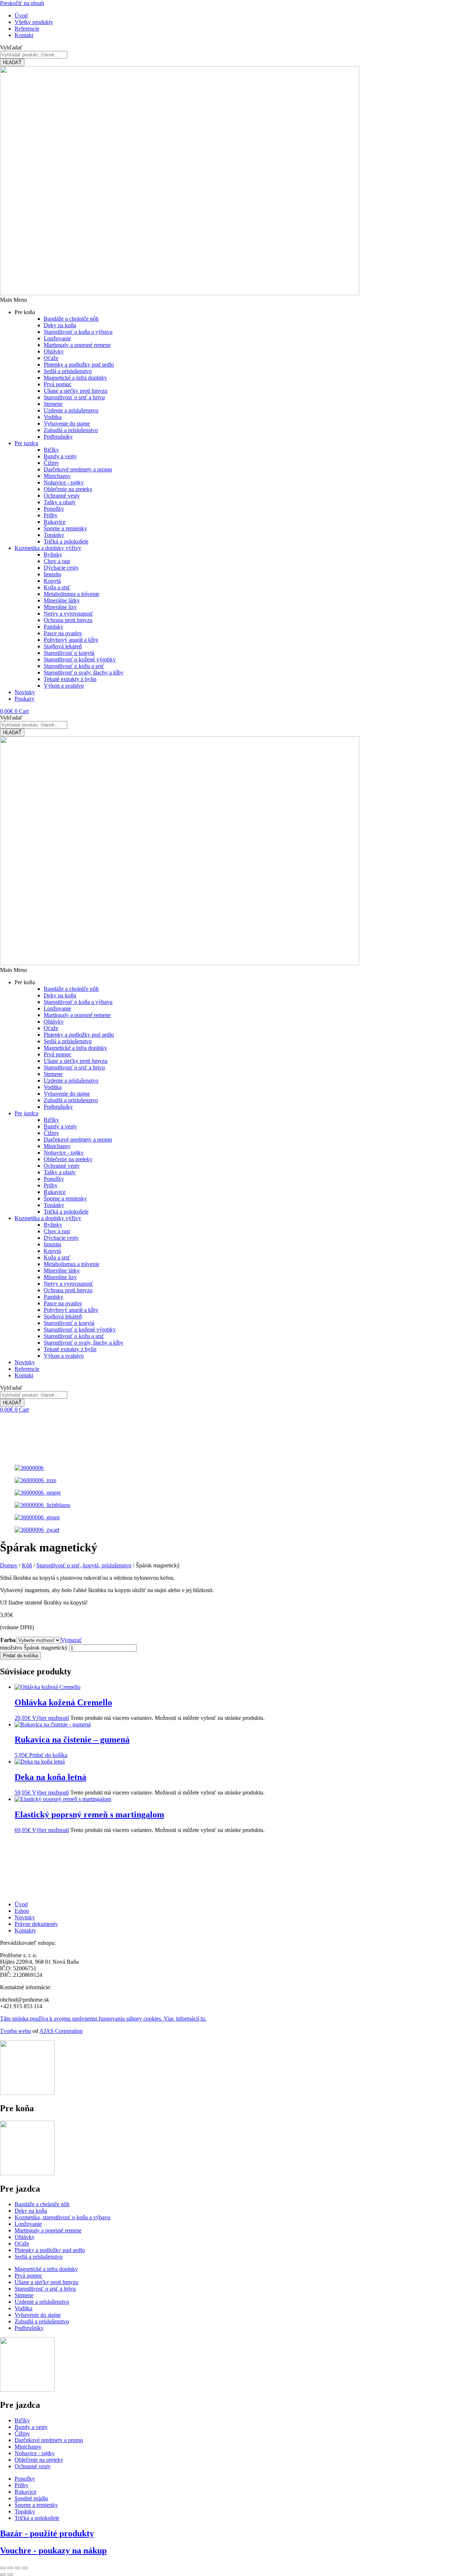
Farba (8, 1640)
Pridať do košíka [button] (48, 1755)
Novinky (25, 692)
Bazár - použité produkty (47, 2533)
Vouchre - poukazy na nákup (53, 2551)
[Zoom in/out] (3, 2568)
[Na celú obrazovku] (10, 2568)
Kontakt (24, 1375)
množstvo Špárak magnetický (34, 1648)
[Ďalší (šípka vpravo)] (10, 2575)
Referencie (27, 1369)
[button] (233, 300)
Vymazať (71, 1640)
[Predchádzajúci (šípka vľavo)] (3, 2575)
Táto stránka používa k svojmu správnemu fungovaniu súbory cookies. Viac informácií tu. (103, 2019)
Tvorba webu (15, 2031)
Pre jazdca (26, 443)
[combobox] (34, 55)
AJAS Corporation (61, 2031)
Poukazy (25, 699)
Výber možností (50, 1718)
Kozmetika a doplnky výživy (48, 548)
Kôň (27, 1565)
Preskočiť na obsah (22, 3)
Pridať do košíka (20, 1656)
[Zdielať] (17, 2568)
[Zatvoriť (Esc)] (25, 2568)
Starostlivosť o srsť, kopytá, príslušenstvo (84, 1565)
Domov (9, 1565)
